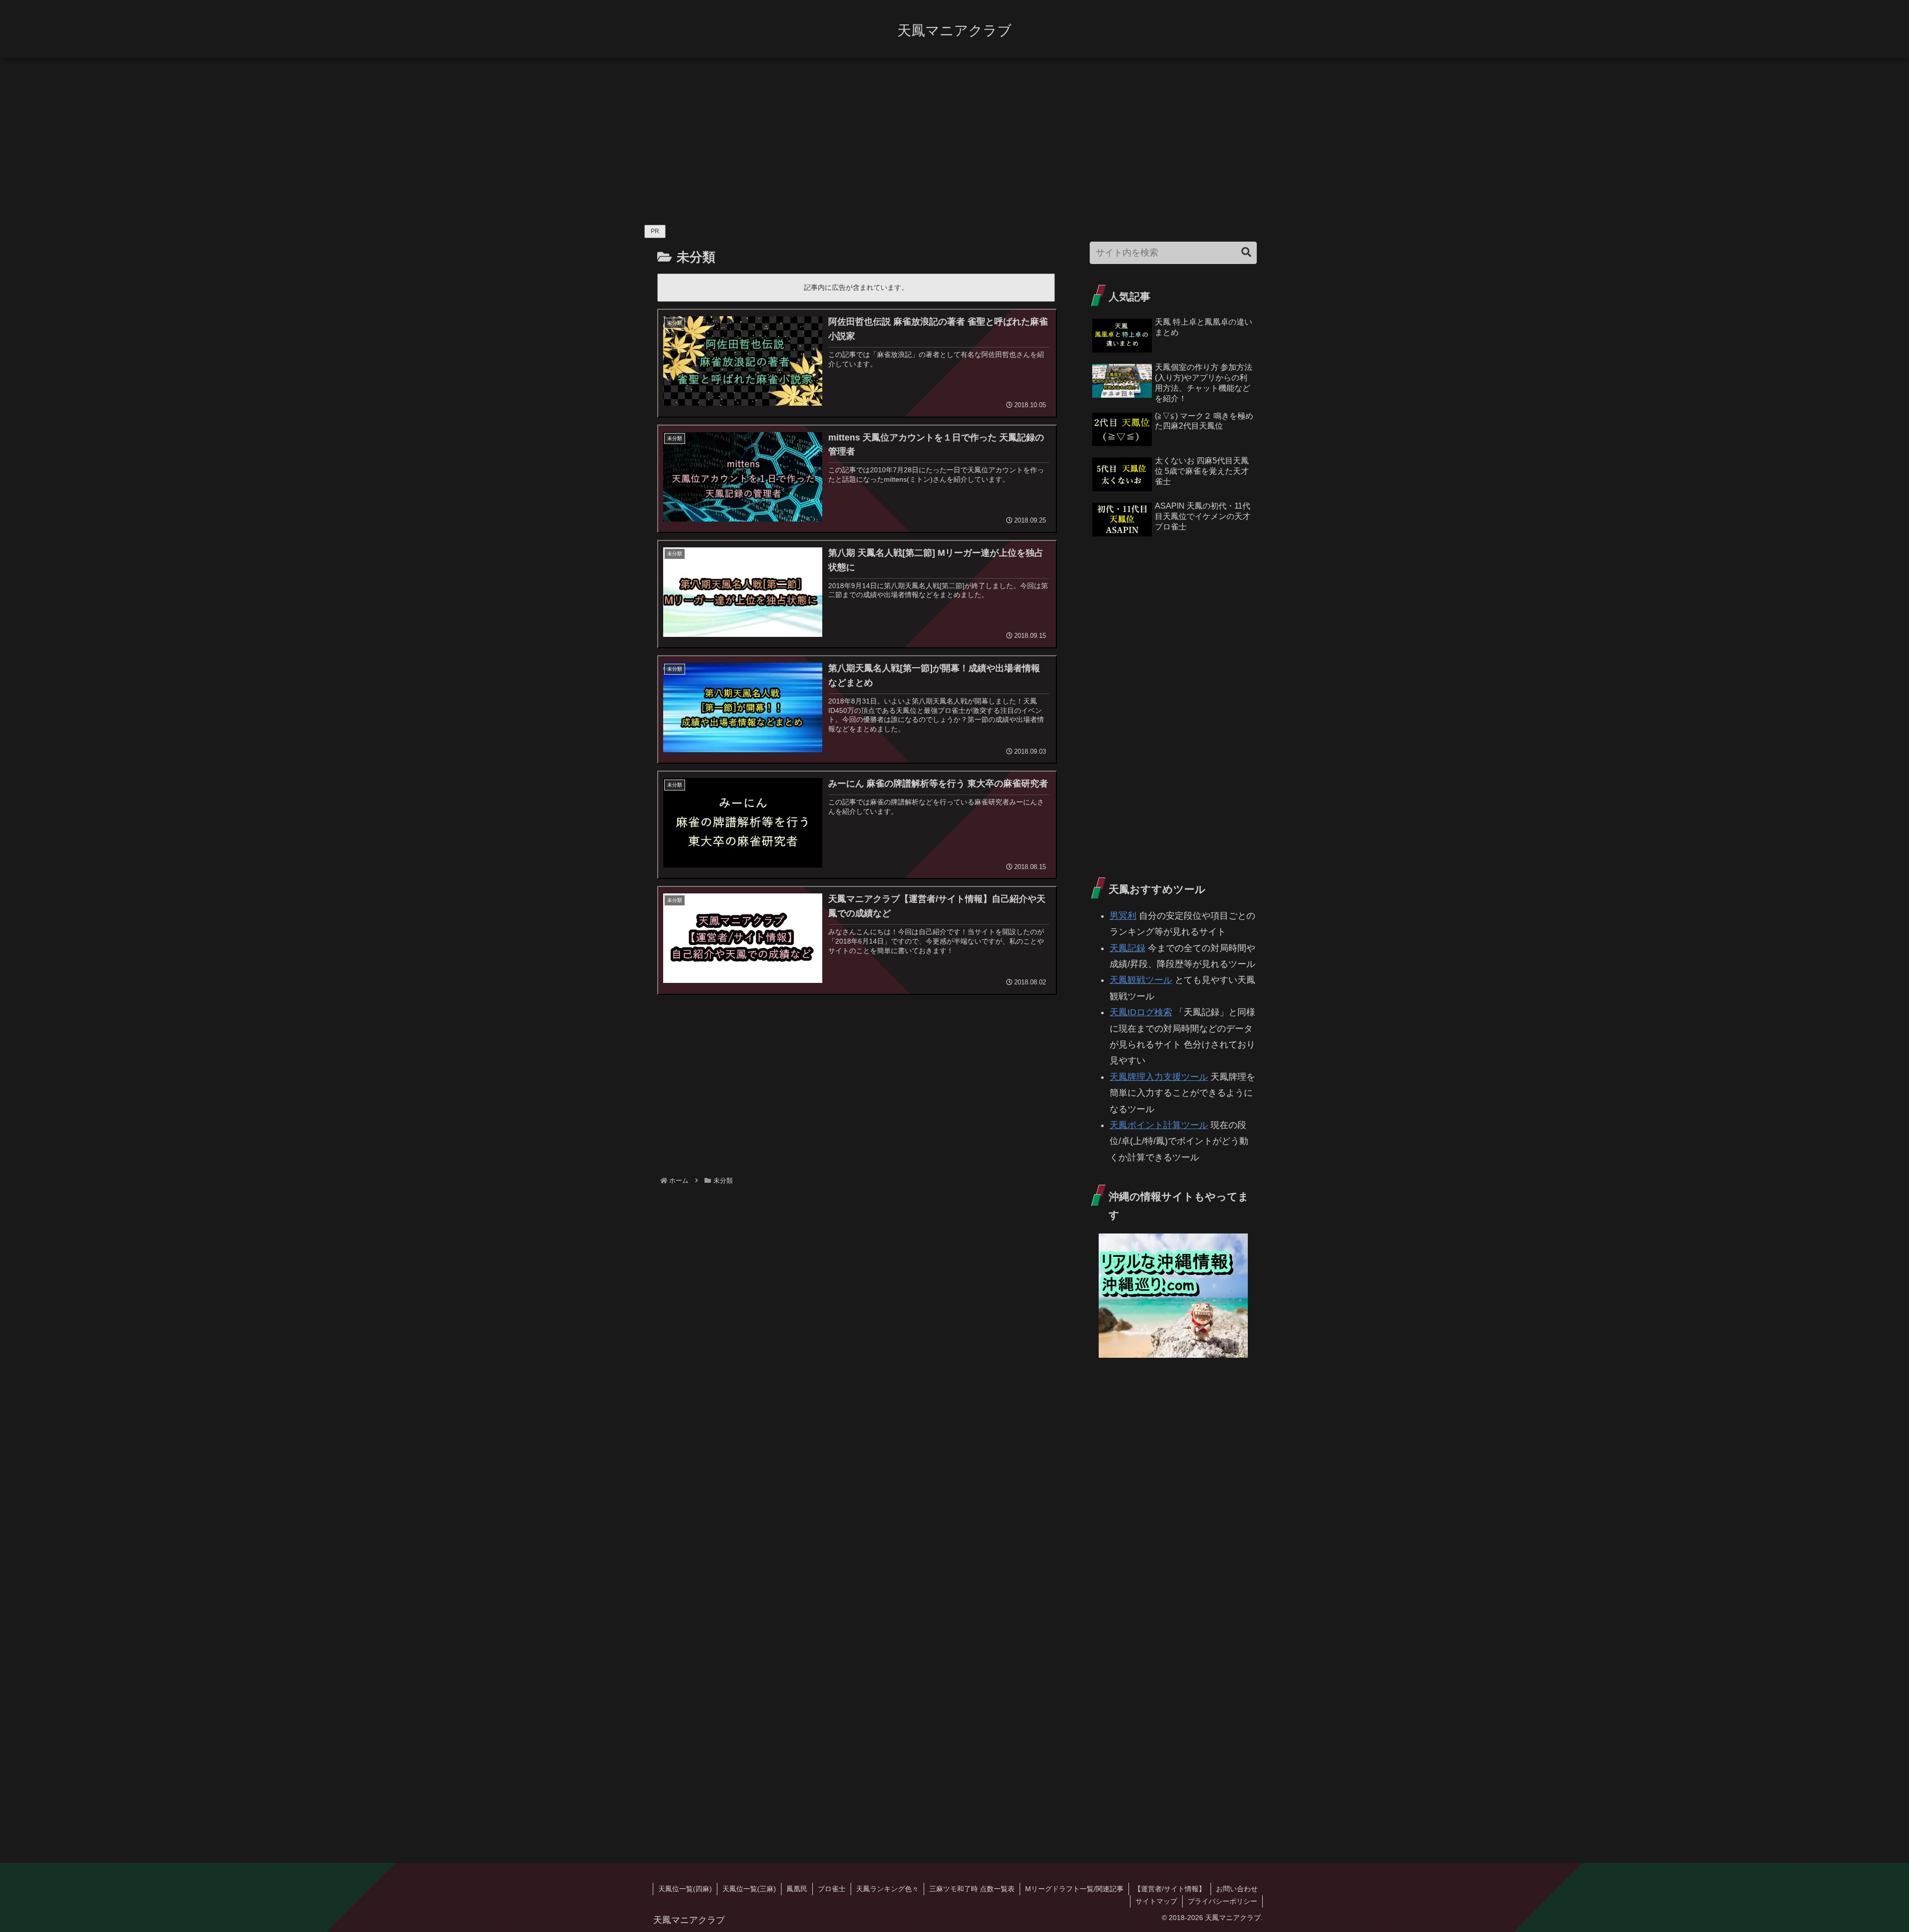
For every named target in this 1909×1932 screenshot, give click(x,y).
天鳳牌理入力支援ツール (1159, 1077)
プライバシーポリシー (1222, 1901)
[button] (1246, 252)
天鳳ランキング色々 (887, 1889)
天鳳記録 (1128, 948)
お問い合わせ (1237, 1889)
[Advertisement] (954, 137)
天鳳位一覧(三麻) (749, 1889)
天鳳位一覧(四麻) (685, 1889)
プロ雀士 (832, 1889)
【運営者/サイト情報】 (1170, 1889)
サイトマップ (1156, 1901)
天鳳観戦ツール (1141, 980)
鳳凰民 (797, 1889)
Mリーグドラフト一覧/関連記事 (1074, 1889)
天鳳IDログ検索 (1141, 1012)
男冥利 (1123, 916)
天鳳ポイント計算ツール (1159, 1125)
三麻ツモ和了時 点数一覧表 (972, 1889)
